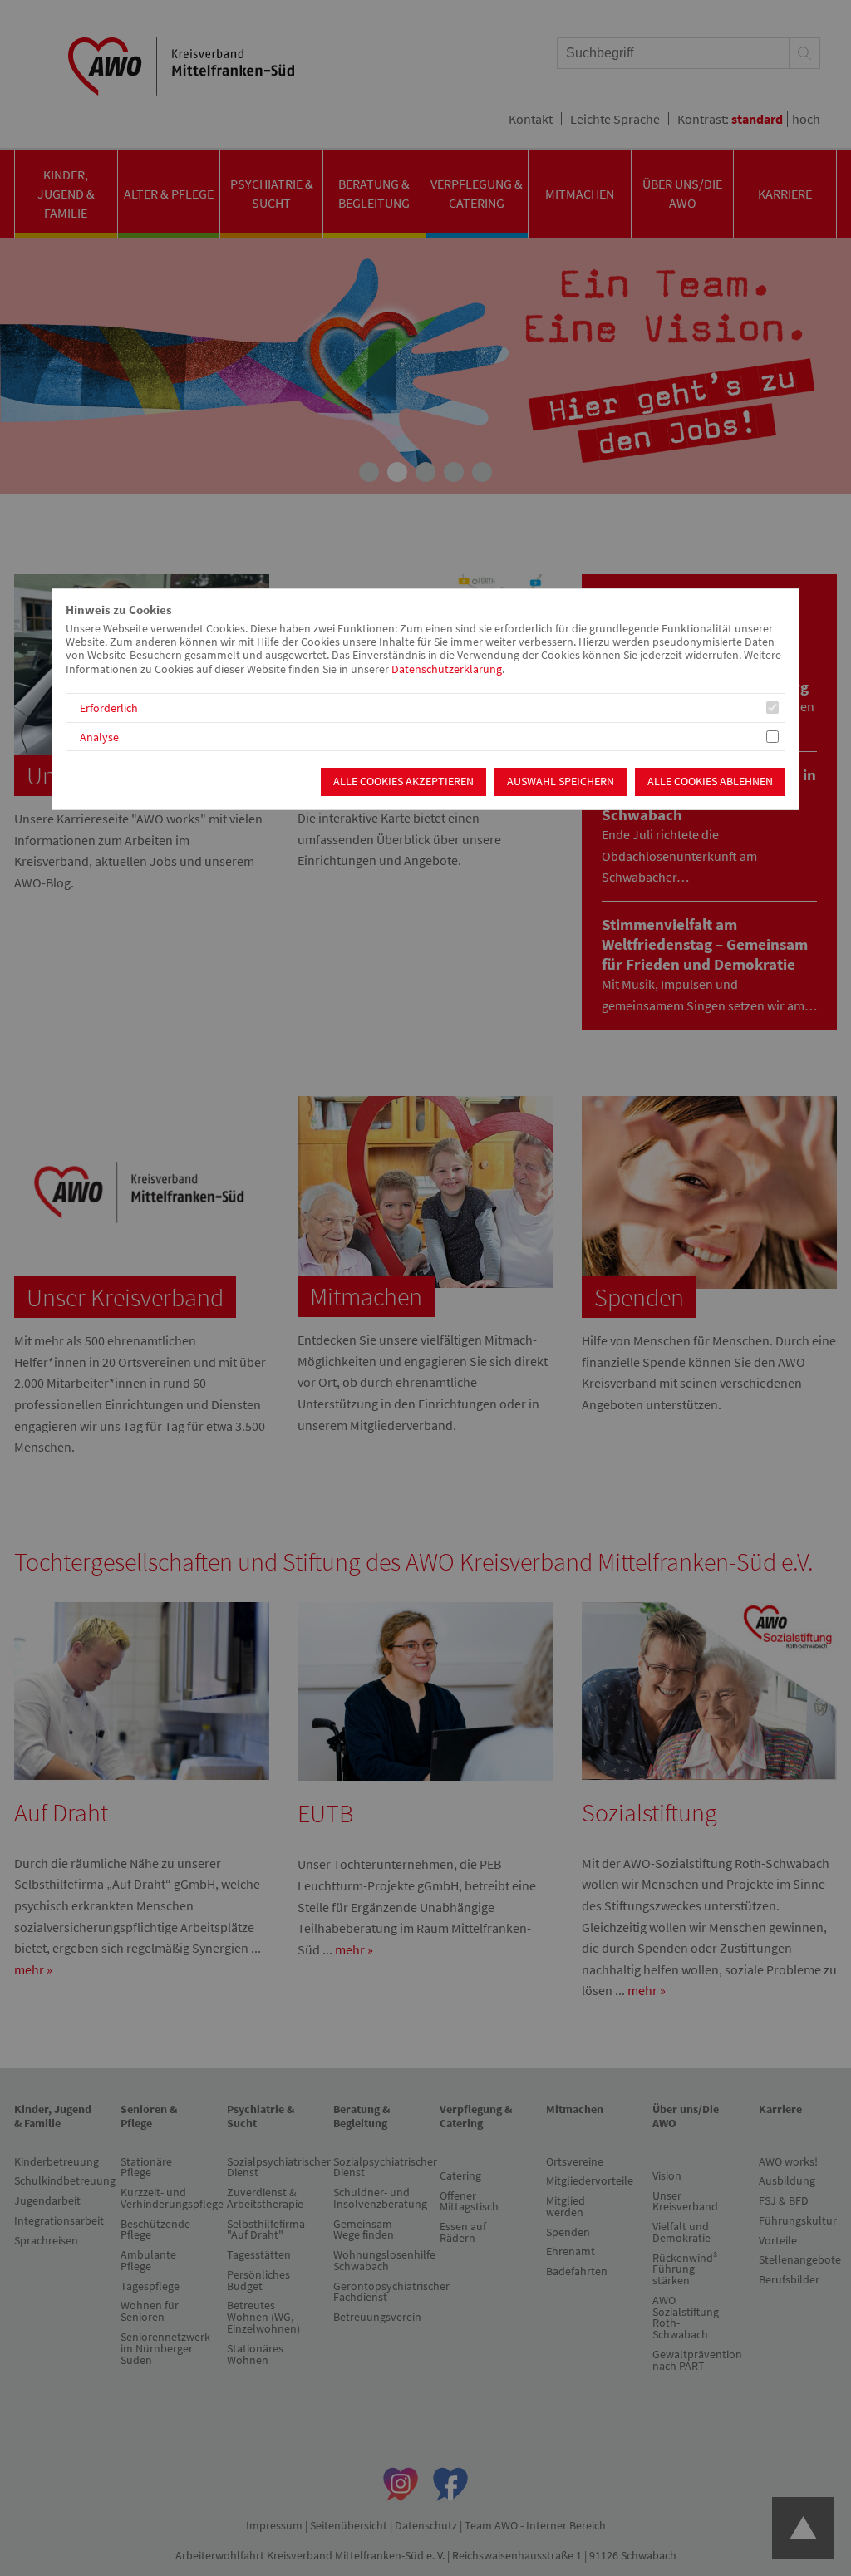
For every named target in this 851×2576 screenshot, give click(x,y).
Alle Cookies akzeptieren (403, 782)
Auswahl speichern (561, 782)
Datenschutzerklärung (447, 669)
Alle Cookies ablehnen (710, 782)
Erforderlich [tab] (109, 708)
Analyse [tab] (99, 737)
